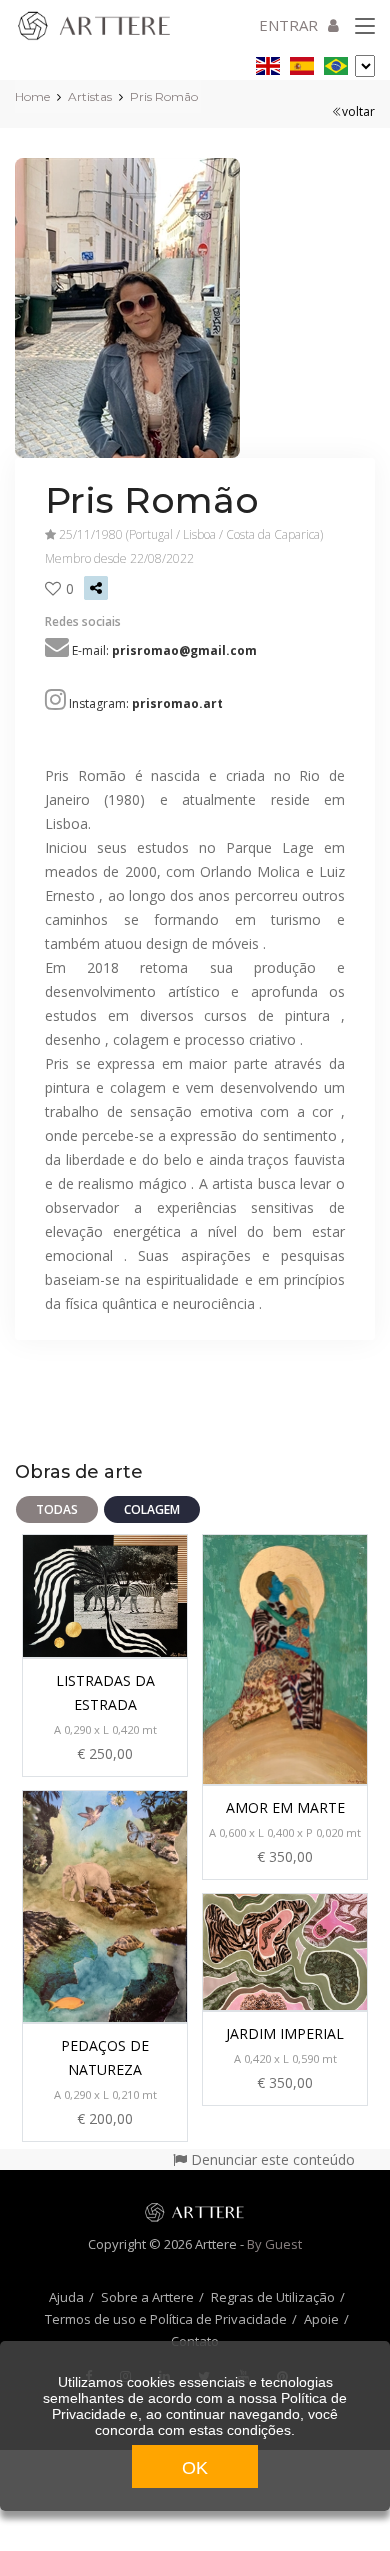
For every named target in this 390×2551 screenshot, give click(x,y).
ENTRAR (288, 25)
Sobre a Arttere (147, 2297)
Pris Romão (164, 96)
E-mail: (164, 650)
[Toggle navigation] (365, 27)
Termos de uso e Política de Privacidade (166, 2319)
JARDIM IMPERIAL (285, 2033)
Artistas (90, 96)
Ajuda (66, 2297)
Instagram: (146, 703)
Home (32, 96)
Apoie (321, 2319)
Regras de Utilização (273, 2297)
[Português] (336, 62)
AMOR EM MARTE (285, 1807)
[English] (268, 62)
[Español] (302, 62)
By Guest (274, 2244)
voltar (358, 111)
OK (195, 2468)
